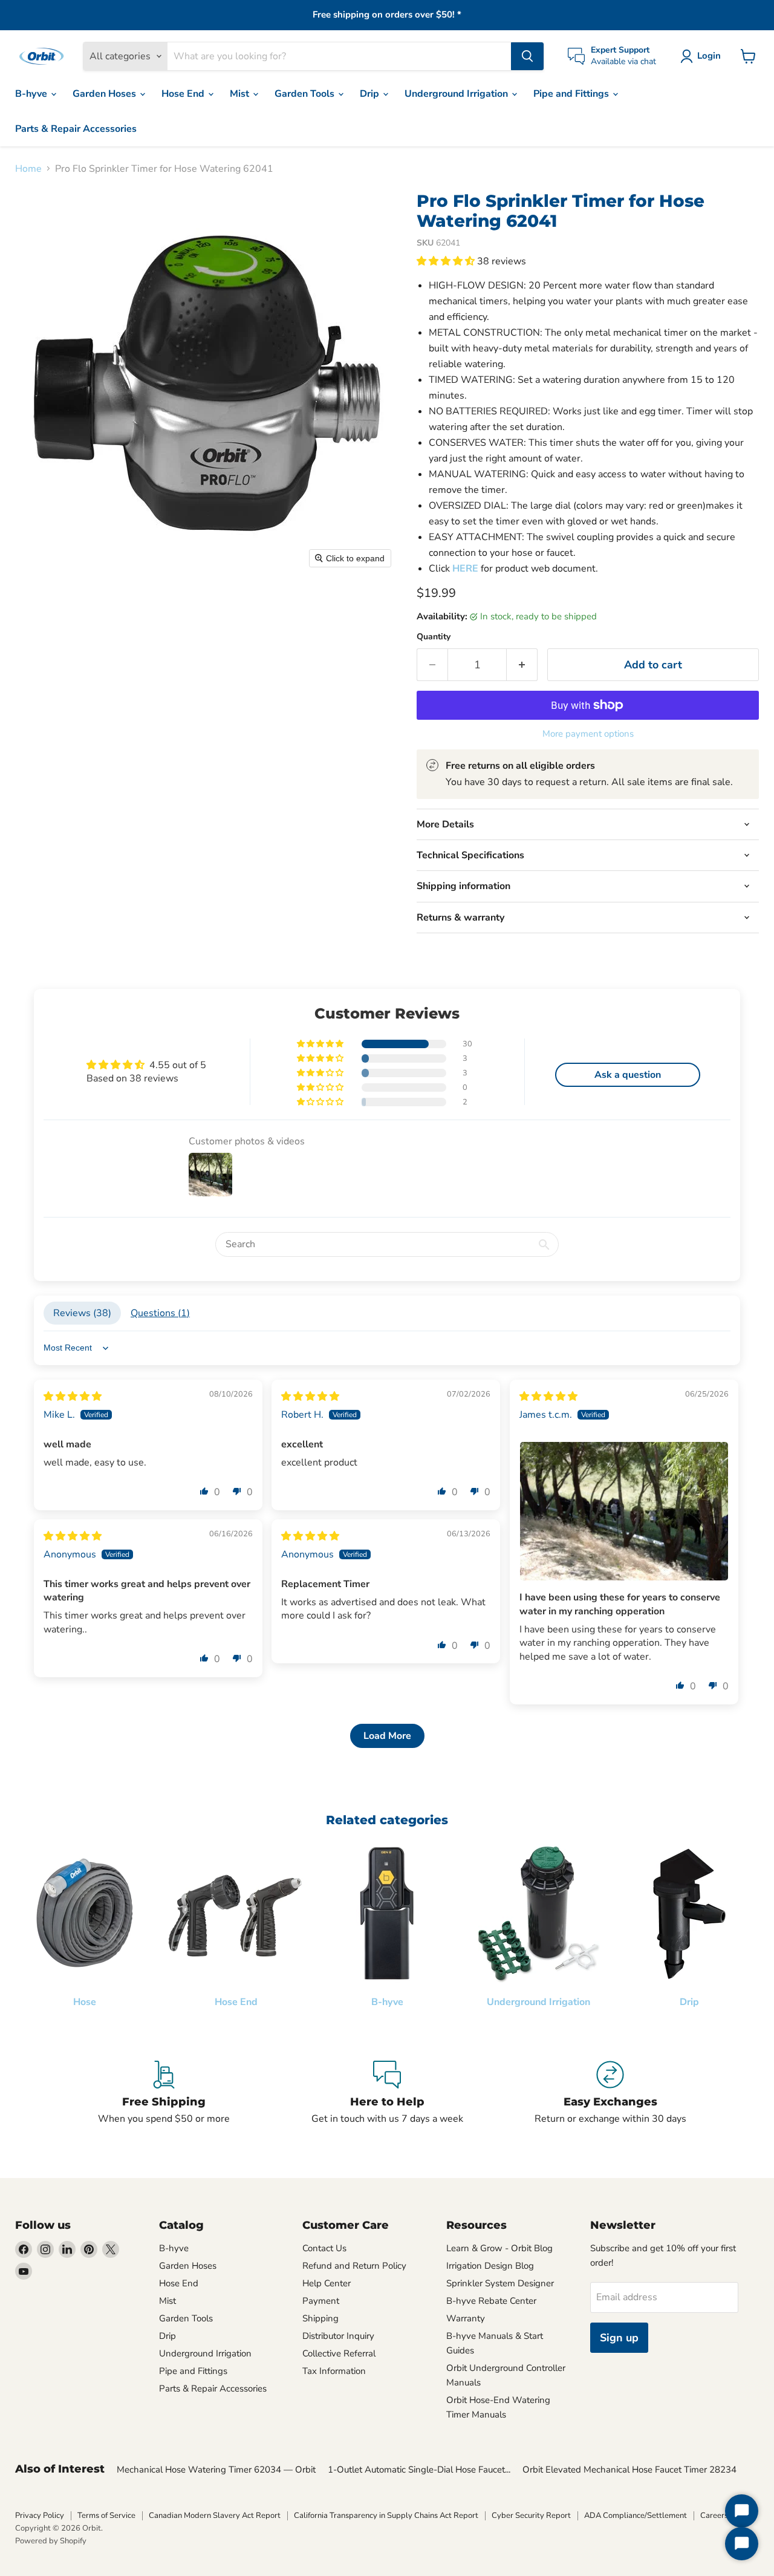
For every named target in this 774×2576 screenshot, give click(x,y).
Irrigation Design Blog (490, 2266)
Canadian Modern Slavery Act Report (215, 2516)
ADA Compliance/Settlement (636, 2516)
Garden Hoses (106, 94)
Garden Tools (306, 94)
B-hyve (32, 94)
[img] (73, 1397)
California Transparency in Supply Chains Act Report (386, 2516)
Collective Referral (339, 2353)
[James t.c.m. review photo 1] (624, 1511)
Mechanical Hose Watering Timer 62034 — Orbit (216, 2470)
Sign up (619, 2338)
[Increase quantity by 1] (522, 665)
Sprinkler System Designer (500, 2283)
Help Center (327, 2283)
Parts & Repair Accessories (76, 129)
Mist (241, 94)
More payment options (588, 734)
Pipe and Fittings (572, 94)
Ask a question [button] (628, 1075)
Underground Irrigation (457, 94)
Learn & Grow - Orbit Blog (499, 2248)
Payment (321, 2301)
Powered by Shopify (51, 2541)
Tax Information (334, 2371)
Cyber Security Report (531, 2516)
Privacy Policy (40, 2516)
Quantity (434, 637)
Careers (714, 2516)
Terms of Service (106, 2516)
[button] (703, 56)
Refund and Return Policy (354, 2266)
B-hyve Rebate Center (491, 2301)
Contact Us (324, 2248)
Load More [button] (387, 1736)
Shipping (320, 2318)
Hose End (184, 94)
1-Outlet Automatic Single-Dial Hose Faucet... (419, 2470)
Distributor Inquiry (338, 2336)
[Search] (527, 56)
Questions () (160, 1313)
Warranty (466, 2318)
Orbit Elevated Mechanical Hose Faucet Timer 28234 (629, 2470)
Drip (371, 94)
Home (28, 169)
